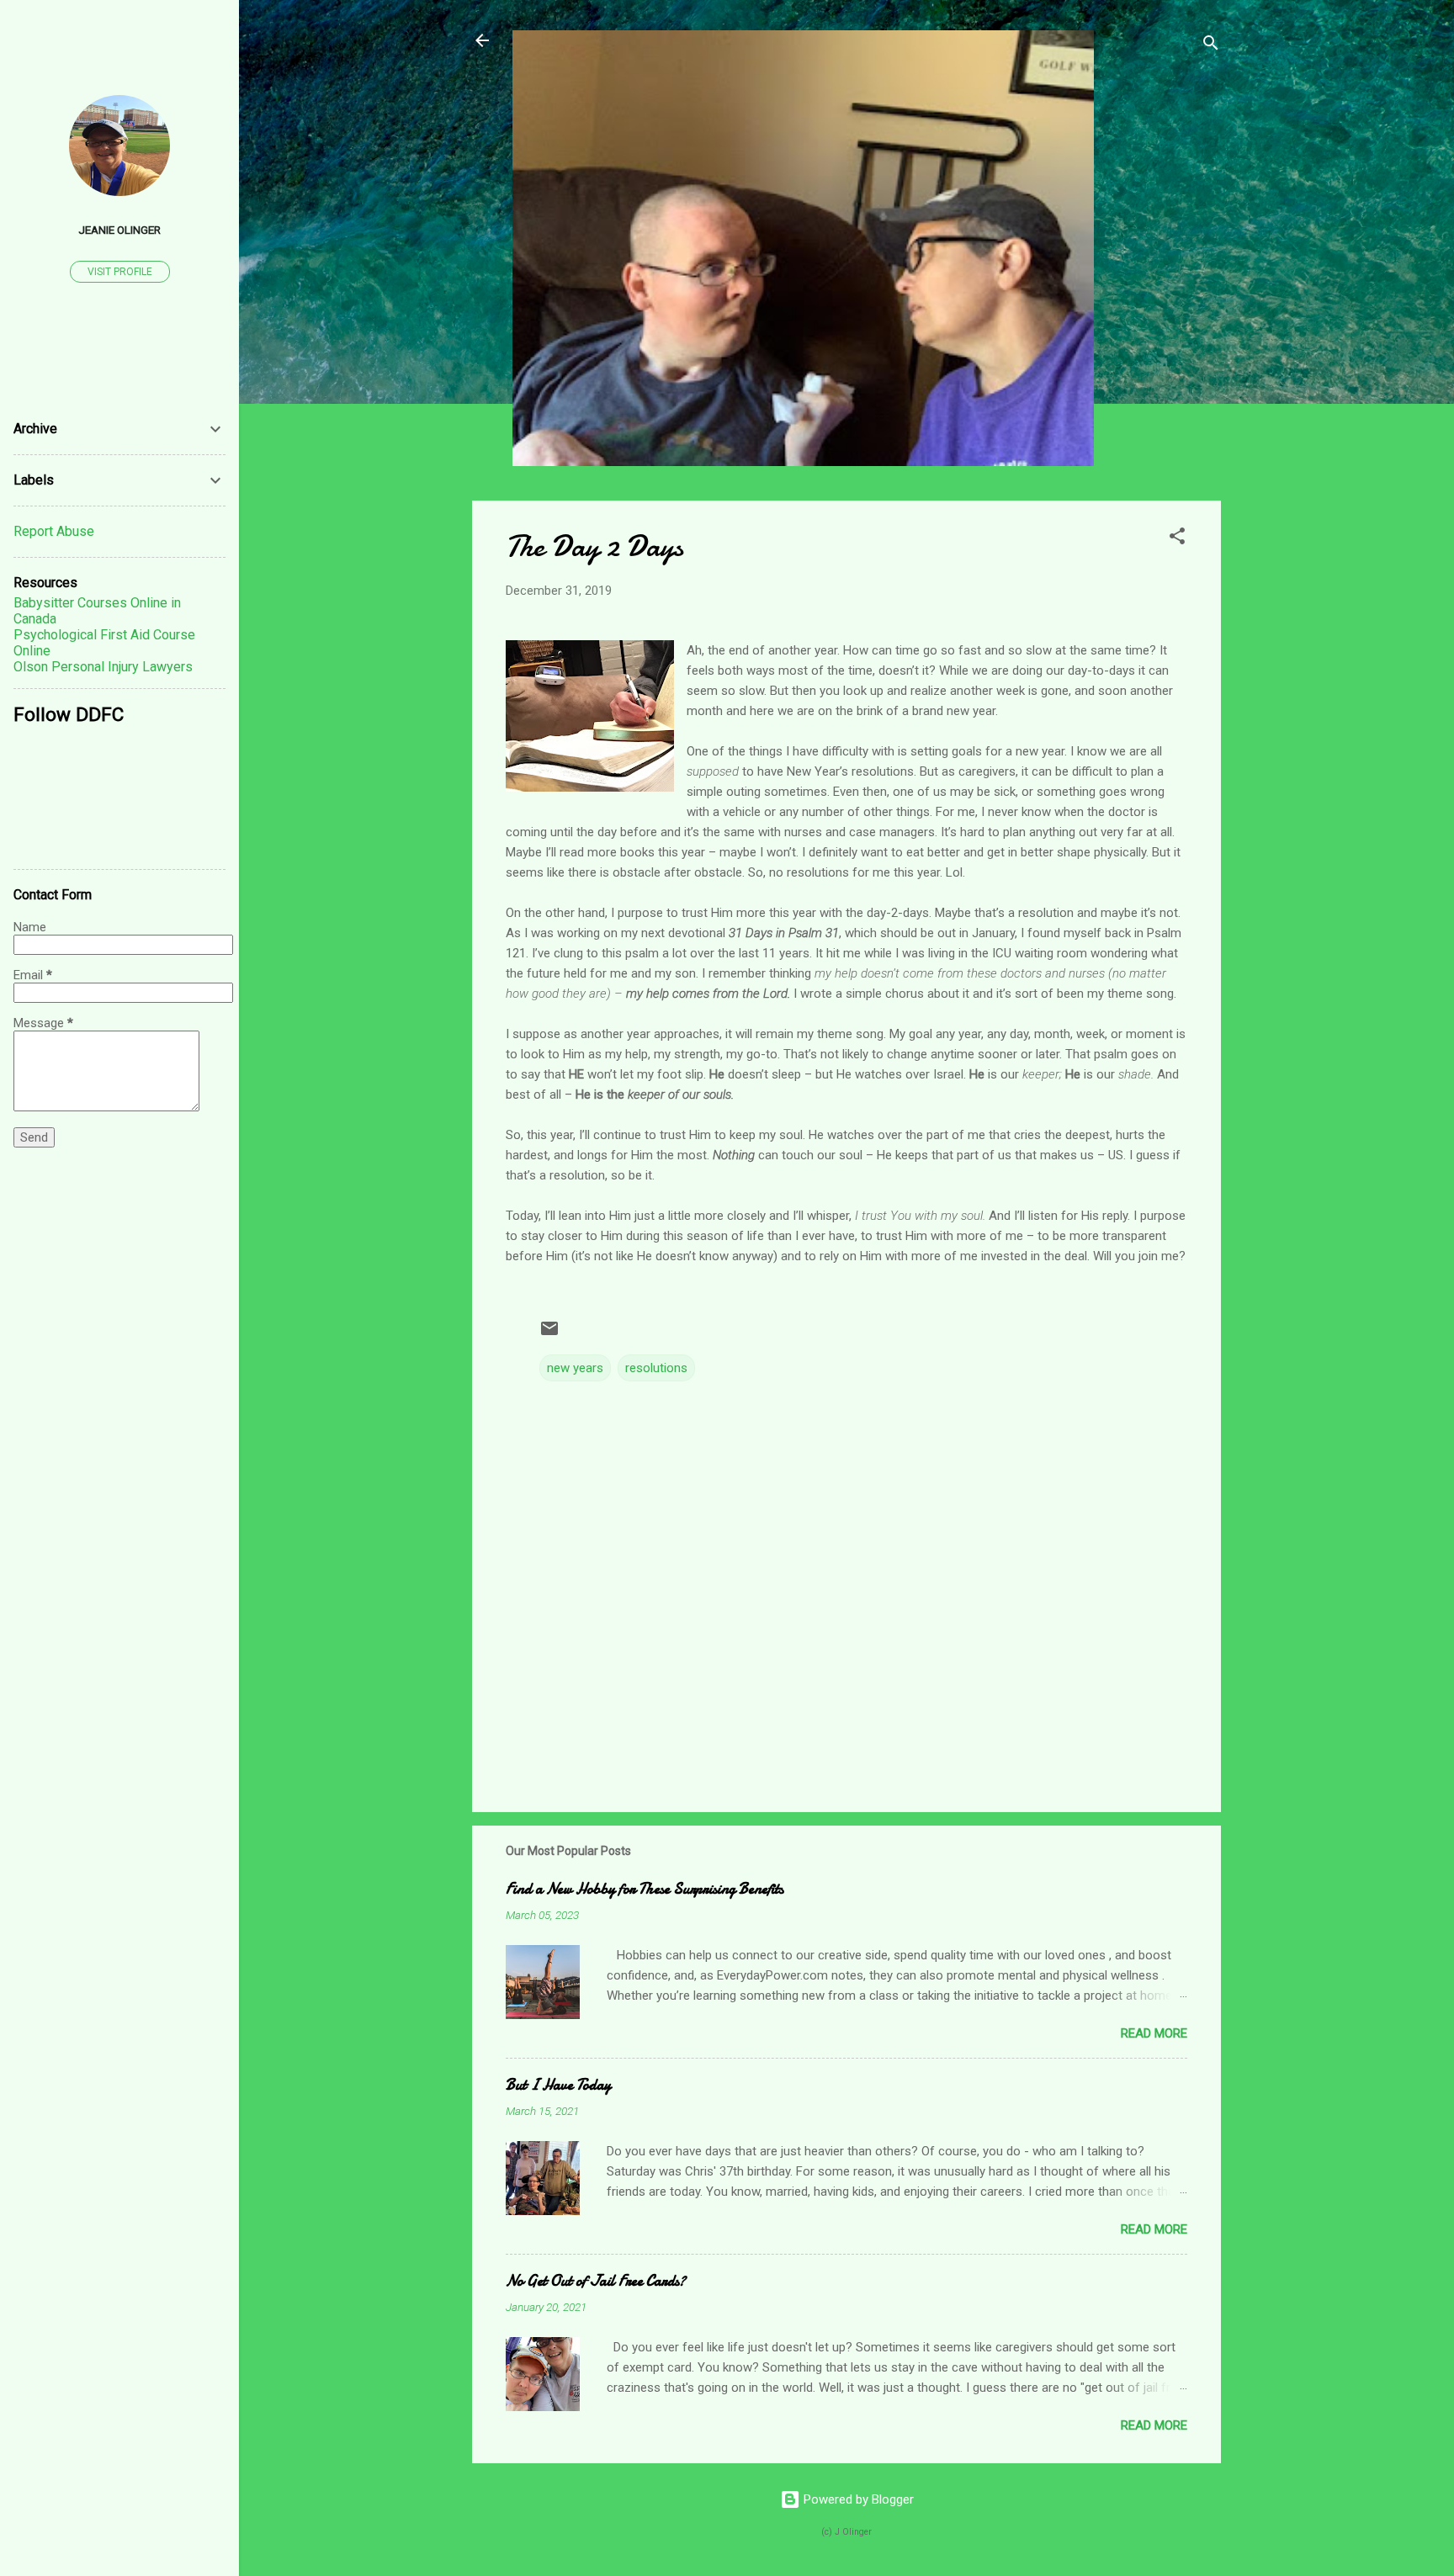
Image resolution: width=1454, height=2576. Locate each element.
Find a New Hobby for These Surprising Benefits (645, 1889)
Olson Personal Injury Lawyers (103, 667)
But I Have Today (558, 2085)
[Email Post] (549, 1334)
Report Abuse (54, 531)
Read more (1154, 2033)
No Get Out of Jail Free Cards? (596, 2281)
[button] (1177, 539)
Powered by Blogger (857, 2499)
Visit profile (120, 272)
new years (575, 1368)
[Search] (1211, 46)
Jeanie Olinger (119, 230)
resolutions (656, 1368)
